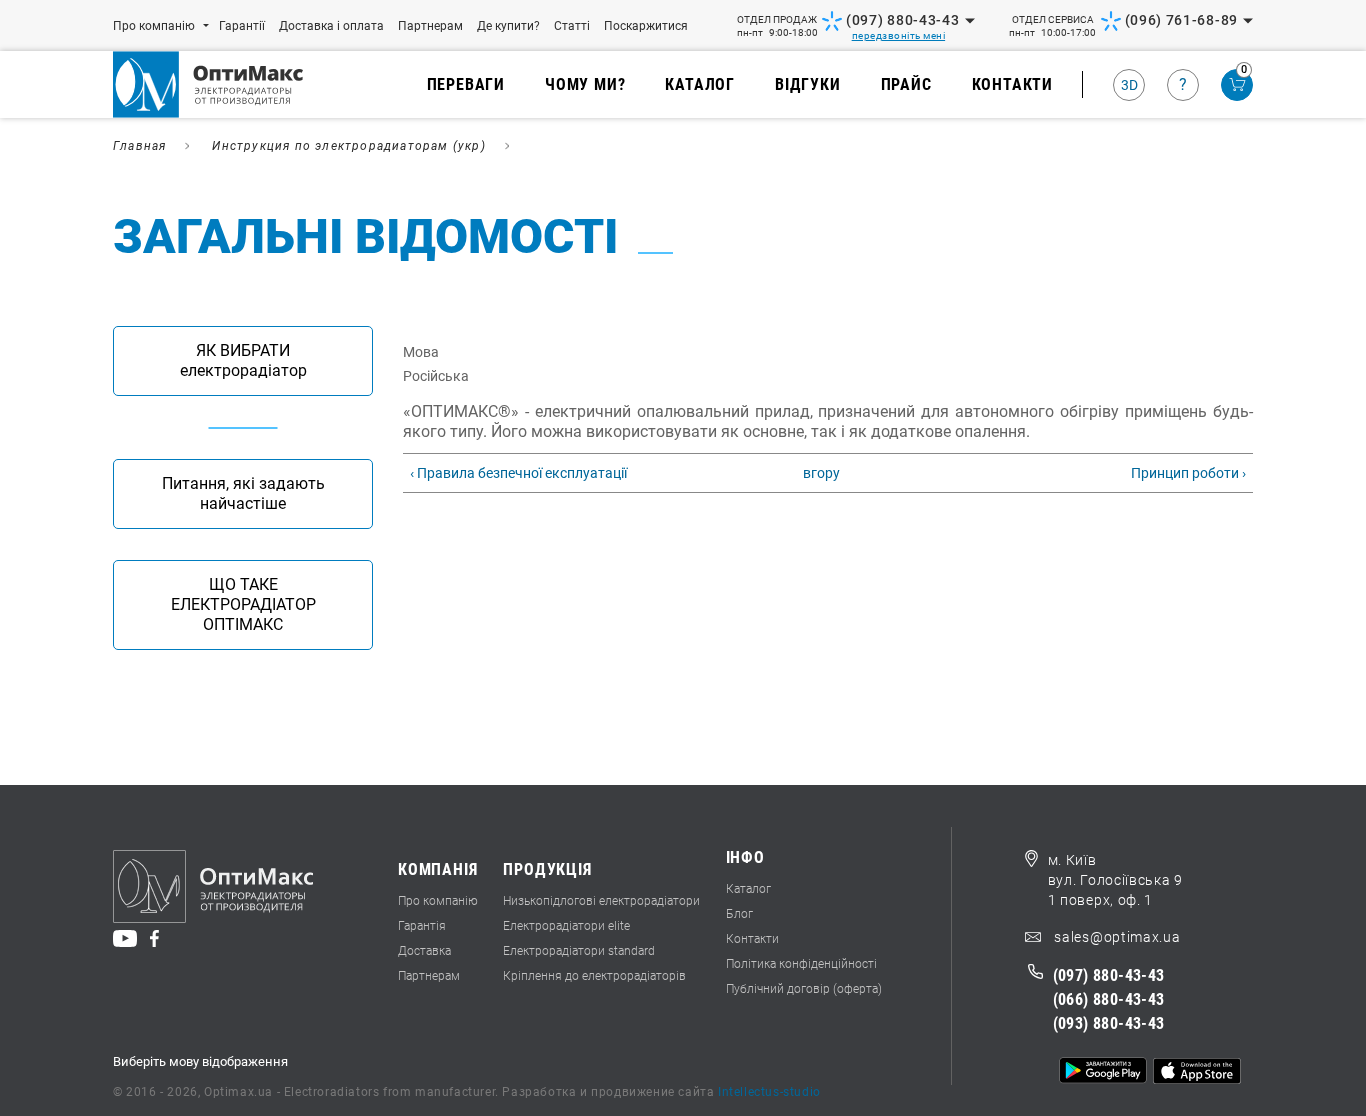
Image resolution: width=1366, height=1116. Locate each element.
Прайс (906, 84)
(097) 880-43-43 (903, 19)
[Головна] (220, 84)
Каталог (700, 84)
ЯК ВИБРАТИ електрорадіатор (243, 360)
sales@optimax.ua (1116, 937)
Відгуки (808, 84)
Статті (572, 26)
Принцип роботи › (1188, 473)
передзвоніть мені (899, 36)
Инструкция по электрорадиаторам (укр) (348, 146)
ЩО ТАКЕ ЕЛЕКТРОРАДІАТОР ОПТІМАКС (243, 604)
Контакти (1012, 84)
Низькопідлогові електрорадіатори (601, 901)
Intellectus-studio (769, 1092)
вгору (819, 473)
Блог (739, 914)
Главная (139, 146)
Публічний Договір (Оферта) (804, 989)
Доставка (424, 951)
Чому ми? (585, 84)
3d (1129, 85)
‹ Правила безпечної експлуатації (518, 473)
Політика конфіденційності (801, 964)
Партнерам (430, 26)
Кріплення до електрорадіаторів (594, 976)
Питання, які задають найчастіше (243, 493)
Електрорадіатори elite (566, 926)
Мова (421, 352)
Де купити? (508, 26)
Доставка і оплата (331, 26)
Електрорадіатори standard (579, 951)
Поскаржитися (646, 26)
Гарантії (242, 26)
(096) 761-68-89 (1182, 19)
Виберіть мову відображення (200, 1061)
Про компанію (154, 26)
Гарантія (422, 926)
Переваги (466, 84)
